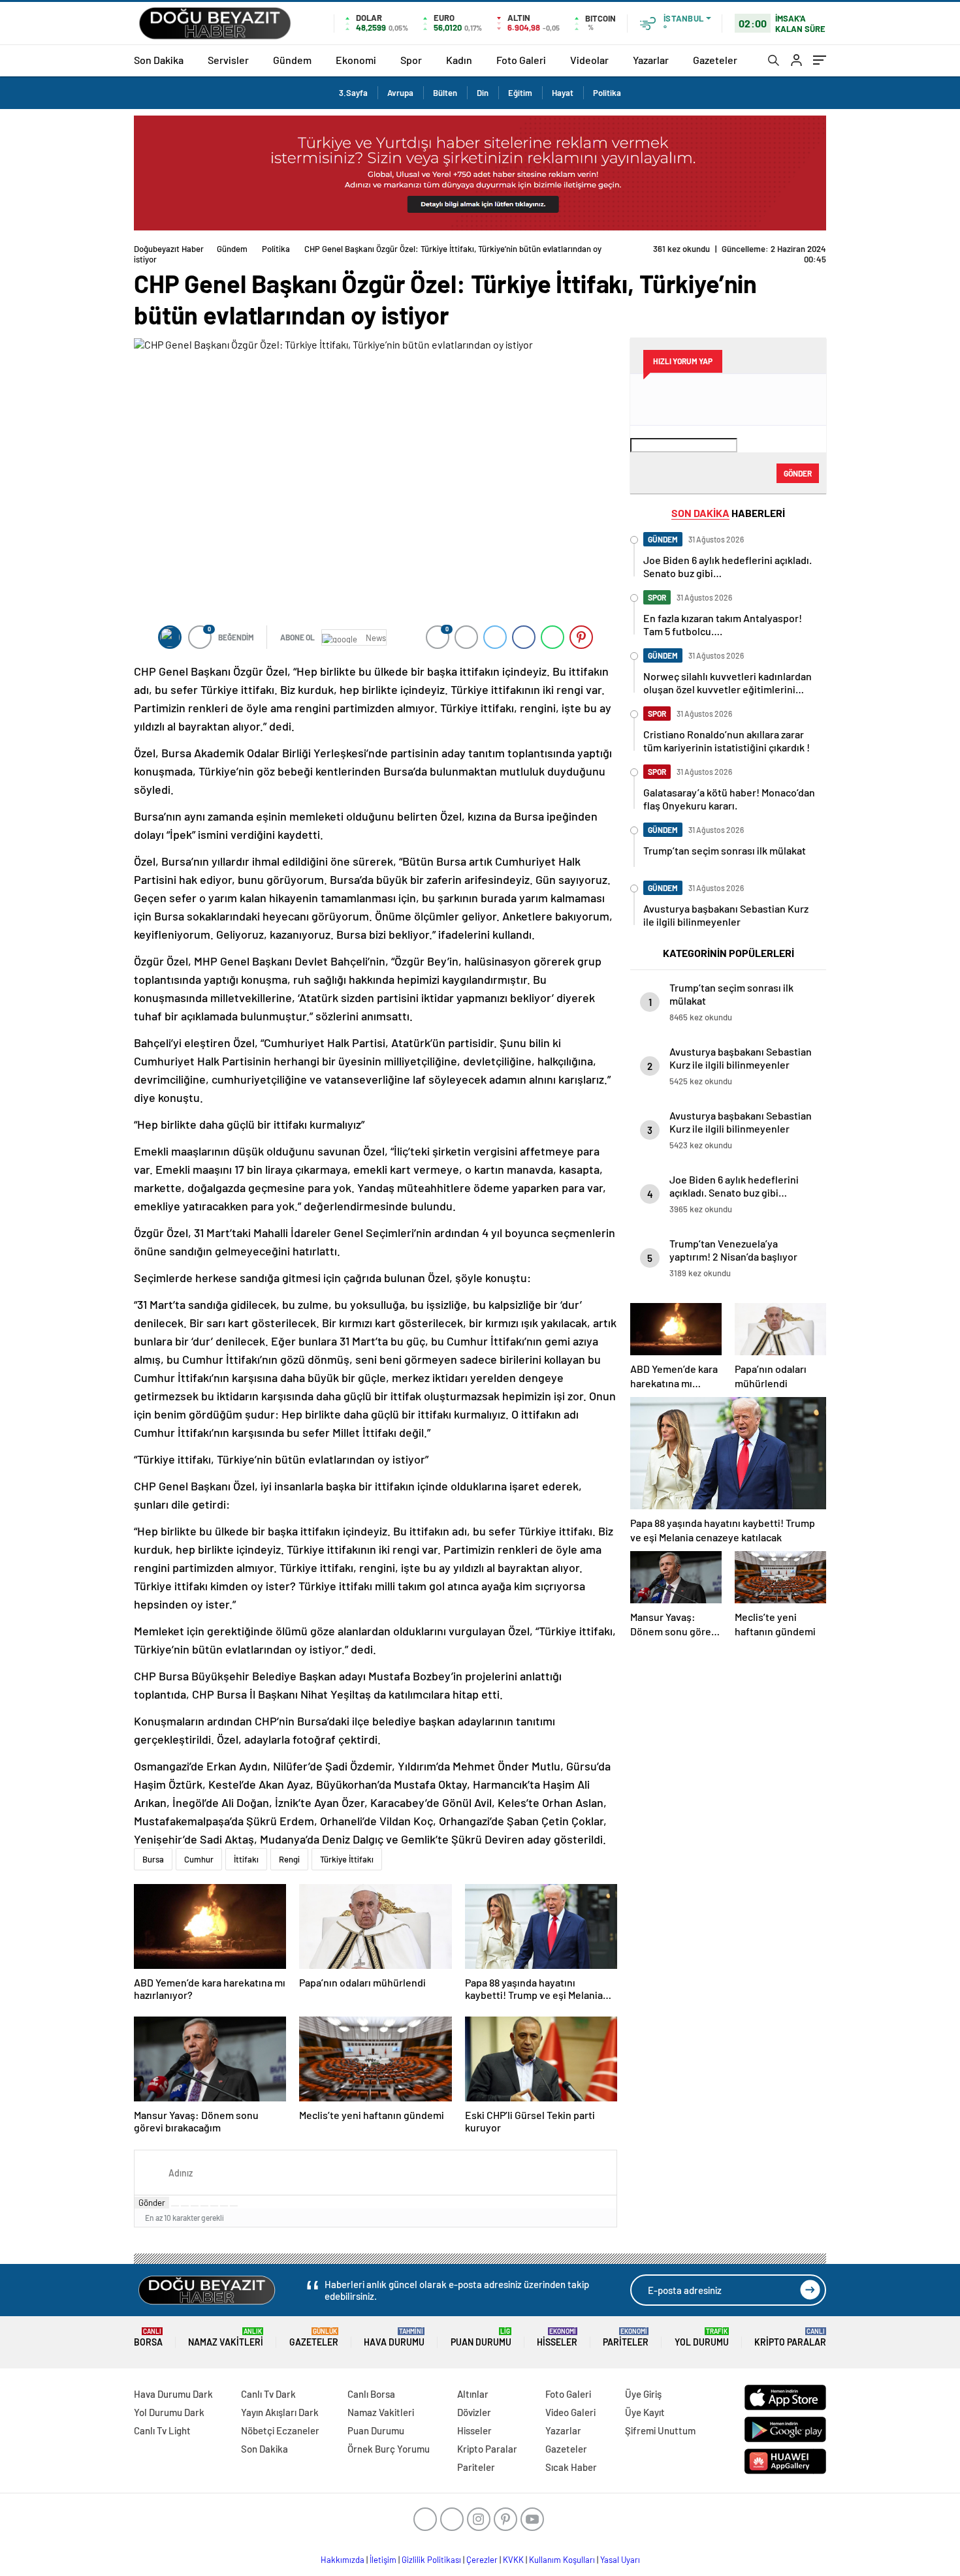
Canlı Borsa (371, 2394)
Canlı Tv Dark (268, 2394)
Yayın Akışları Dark (280, 2412)
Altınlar (473, 2394)
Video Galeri (570, 2412)
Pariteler (626, 2337)
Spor (411, 60)
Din (483, 93)
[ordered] (204, 2206)
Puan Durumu (481, 2337)
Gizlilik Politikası (431, 2560)
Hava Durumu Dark (173, 2394)
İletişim (383, 2560)
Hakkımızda (343, 2560)
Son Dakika (159, 60)
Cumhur (199, 1859)
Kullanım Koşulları (562, 2560)
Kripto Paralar (790, 2337)
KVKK (513, 2560)
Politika (607, 93)
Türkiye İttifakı (347, 1859)
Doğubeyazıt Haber (169, 249)
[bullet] (214, 2206)
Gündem (292, 60)
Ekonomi (356, 60)
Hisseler (557, 2337)
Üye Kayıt (645, 2412)
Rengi (289, 1859)
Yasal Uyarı (620, 2560)
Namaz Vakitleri (226, 2337)
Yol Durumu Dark (169, 2412)
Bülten (445, 93)
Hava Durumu (394, 2337)
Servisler (228, 60)
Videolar (589, 60)
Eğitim (520, 93)
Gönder (152, 2203)
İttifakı (246, 1859)
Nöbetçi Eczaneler (280, 2430)
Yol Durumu (702, 2337)
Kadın (459, 60)
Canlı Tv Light (162, 2430)
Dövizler (474, 2412)
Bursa (153, 1859)
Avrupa (400, 93)
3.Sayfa (353, 93)
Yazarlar (651, 60)
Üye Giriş (643, 2394)
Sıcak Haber (571, 2467)
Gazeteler (715, 60)
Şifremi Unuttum (660, 2430)
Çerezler (482, 2560)
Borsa (148, 2337)
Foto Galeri (521, 60)
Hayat (563, 93)
